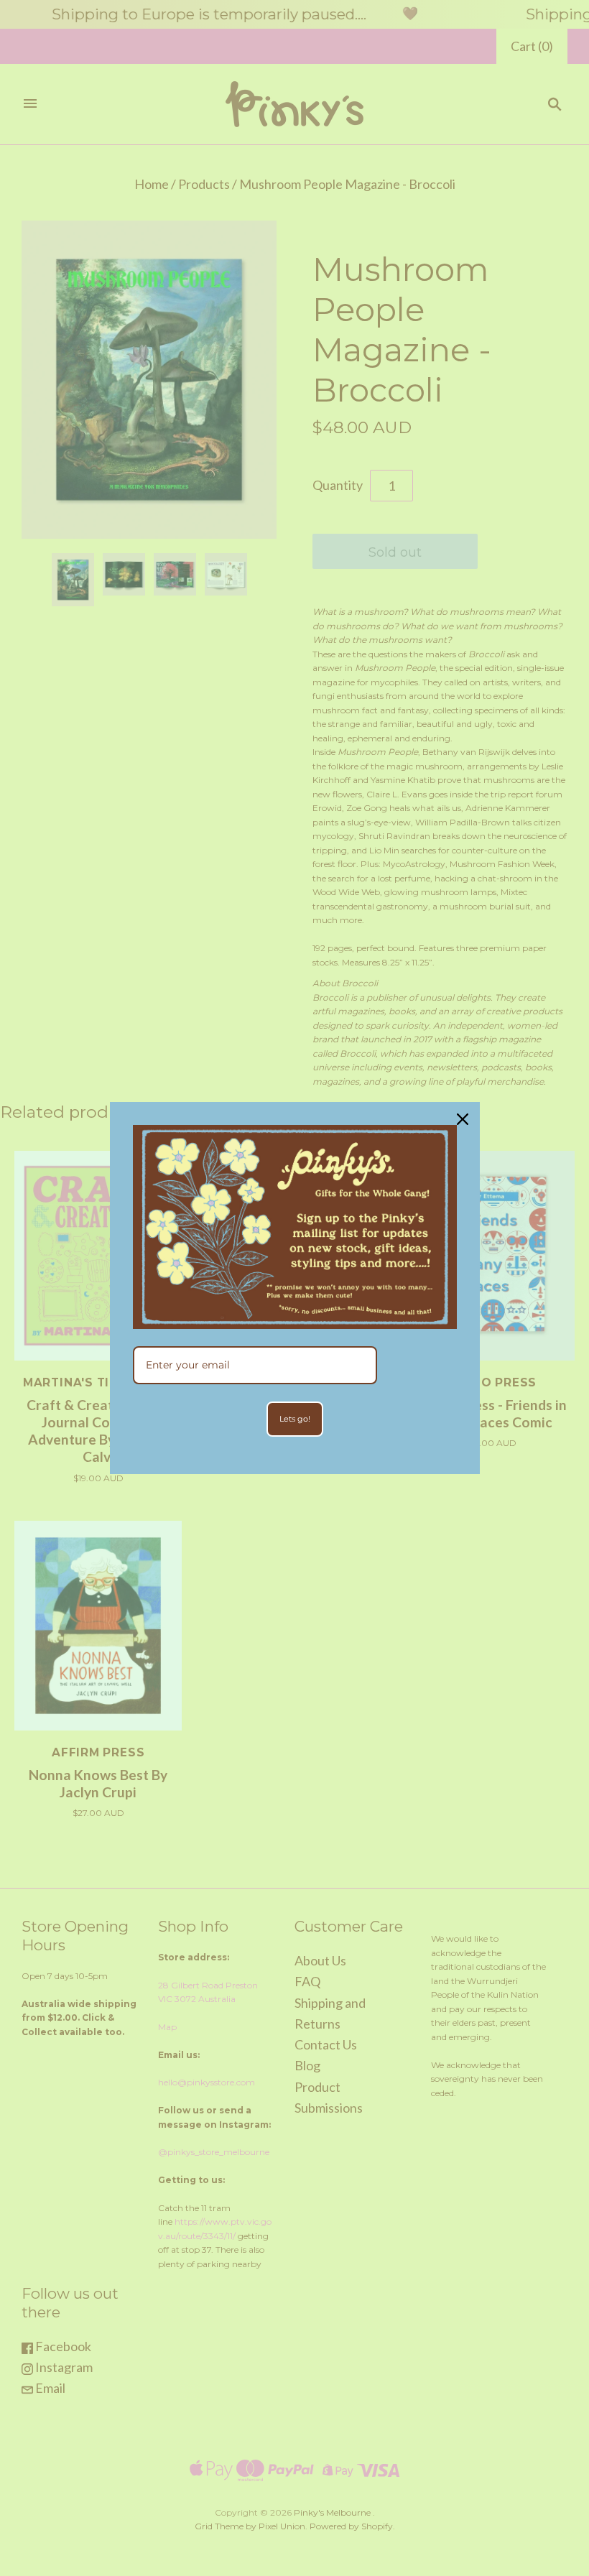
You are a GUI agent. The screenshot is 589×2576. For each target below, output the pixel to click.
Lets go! (295, 1419)
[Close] (463, 1119)
